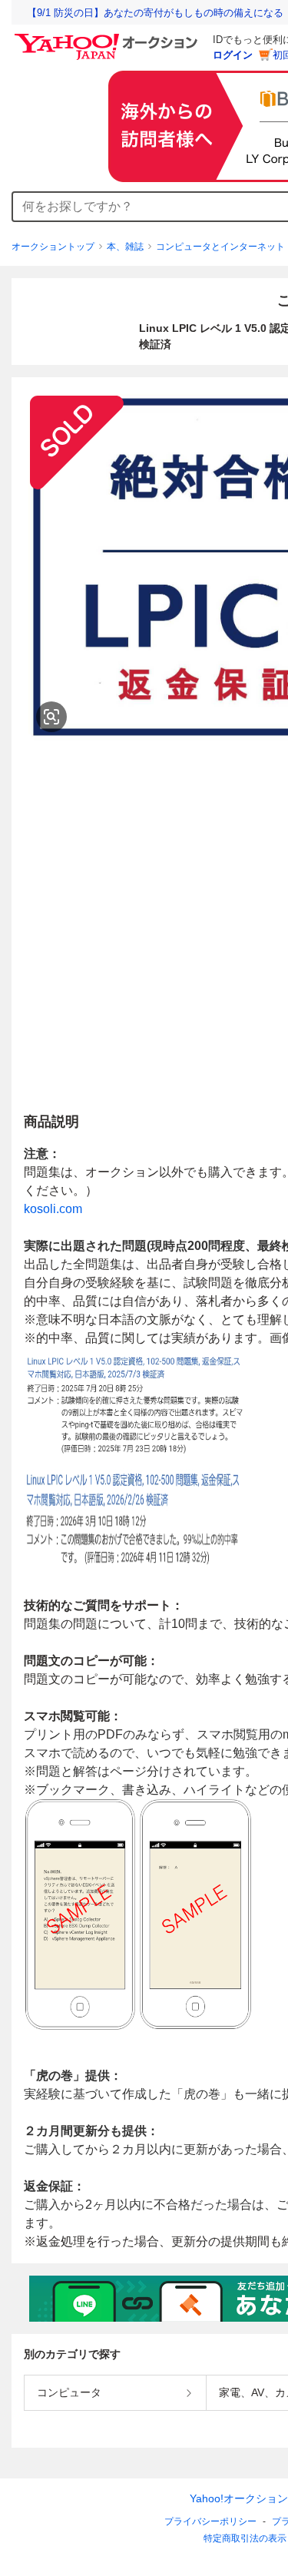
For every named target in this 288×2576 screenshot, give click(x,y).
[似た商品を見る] (51, 717)
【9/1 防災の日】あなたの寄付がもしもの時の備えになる (155, 13)
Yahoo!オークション (239, 2498)
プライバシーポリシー (210, 2521)
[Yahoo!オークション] (108, 38)
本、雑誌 (125, 247)
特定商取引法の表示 (245, 2538)
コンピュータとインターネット (220, 247)
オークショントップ (53, 247)
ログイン (233, 55)
